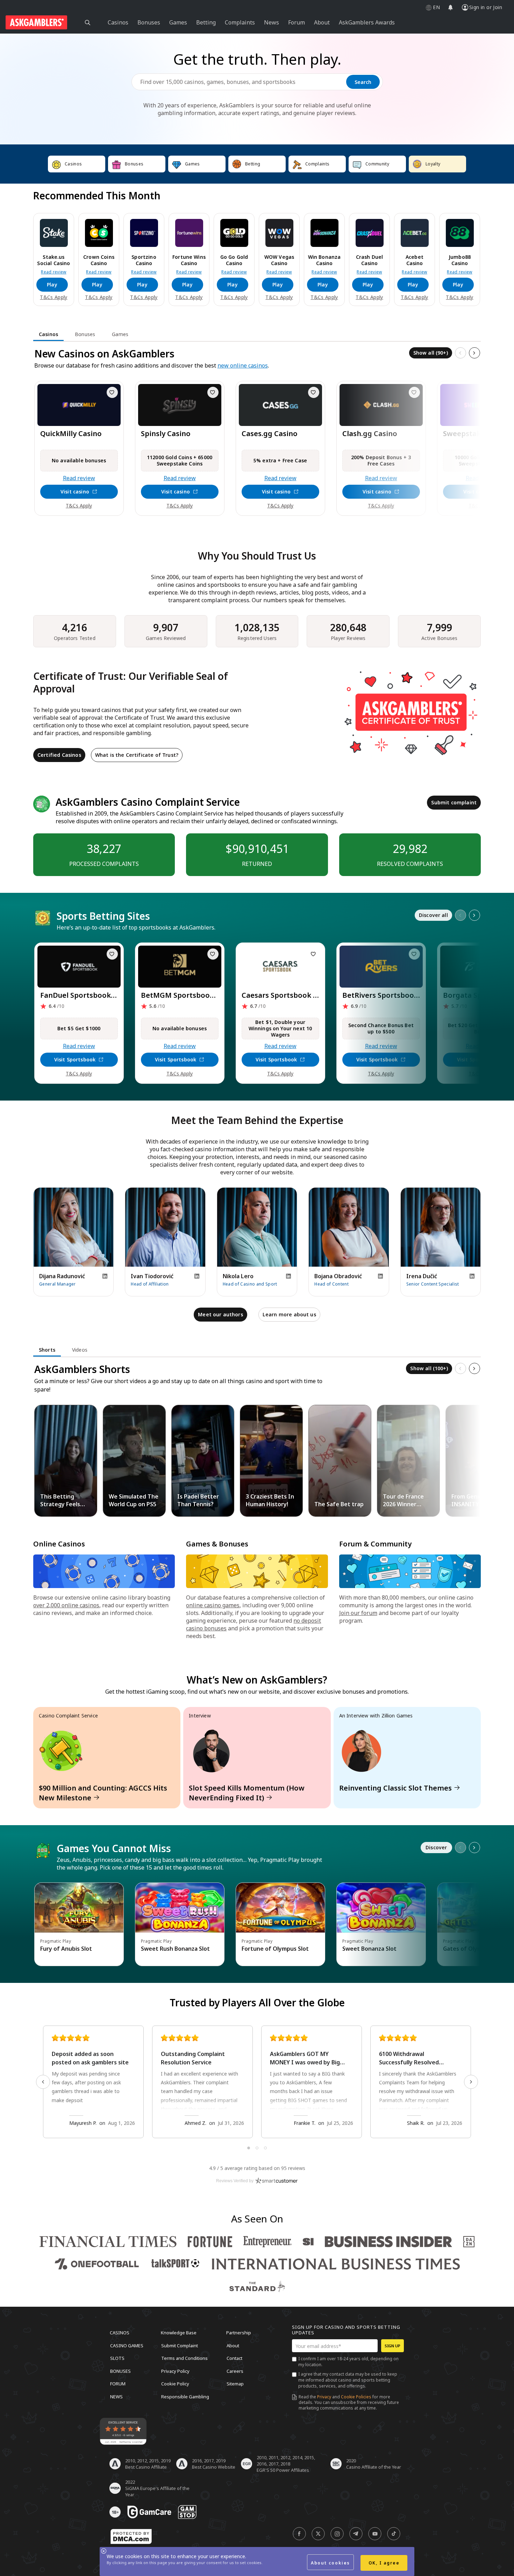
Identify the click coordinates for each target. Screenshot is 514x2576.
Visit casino (75, 492)
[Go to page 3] (265, 2148)
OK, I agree (384, 2563)
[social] (299, 2534)
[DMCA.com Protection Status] (131, 2536)
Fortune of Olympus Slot (275, 1949)
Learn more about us (289, 1314)
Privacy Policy (175, 2371)
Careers (235, 2371)
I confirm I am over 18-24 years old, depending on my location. (348, 2362)
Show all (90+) (431, 353)
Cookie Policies (356, 2397)
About (233, 2345)
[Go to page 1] (249, 2148)
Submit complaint (454, 802)
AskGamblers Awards (367, 22)
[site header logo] (36, 22)
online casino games (213, 1605)
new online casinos (243, 365)
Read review (54, 272)
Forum (118, 2384)
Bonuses (120, 2371)
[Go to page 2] (257, 2148)
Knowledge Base (179, 2333)
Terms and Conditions (184, 2358)
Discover (436, 1847)
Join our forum (358, 1613)
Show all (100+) (429, 1368)
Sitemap (235, 2384)
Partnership (239, 2333)
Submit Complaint (180, 2345)
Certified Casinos (59, 755)
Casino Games (127, 2345)
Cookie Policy (175, 2384)
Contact (234, 2358)
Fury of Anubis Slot (66, 1949)
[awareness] (149, 2512)
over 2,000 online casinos (66, 1605)
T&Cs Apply (53, 297)
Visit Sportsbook (75, 1059)
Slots (117, 2358)
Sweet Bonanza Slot (369, 1949)
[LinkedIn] (105, 1276)
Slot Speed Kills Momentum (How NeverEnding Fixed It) (247, 1793)
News (116, 2396)
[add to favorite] (112, 392)
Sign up (392, 2346)
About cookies (330, 2563)
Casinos (120, 2333)
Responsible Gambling (185, 2396)
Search (363, 82)
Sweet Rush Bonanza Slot (175, 1949)
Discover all (433, 915)
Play (52, 284)
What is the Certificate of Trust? (137, 755)
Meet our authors (220, 1314)
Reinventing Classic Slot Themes (395, 1788)
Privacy (324, 2397)
